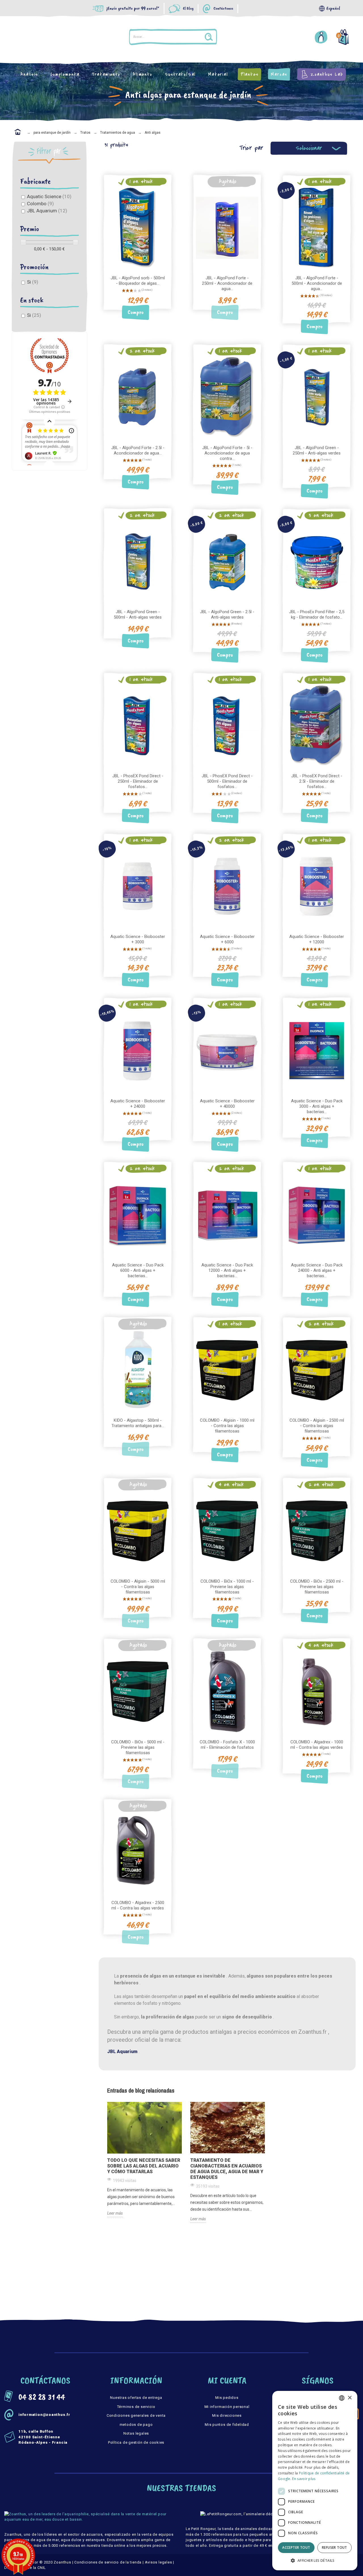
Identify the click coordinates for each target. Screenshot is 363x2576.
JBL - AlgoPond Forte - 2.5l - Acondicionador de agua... (138, 450)
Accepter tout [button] (296, 2547)
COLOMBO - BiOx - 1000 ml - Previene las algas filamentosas (227, 1587)
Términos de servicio (136, 2407)
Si (33, 282)
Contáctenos (223, 9)
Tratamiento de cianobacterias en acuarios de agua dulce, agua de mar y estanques (227, 2169)
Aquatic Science (49, 196)
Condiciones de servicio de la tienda (108, 2562)
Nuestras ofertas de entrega (136, 2398)
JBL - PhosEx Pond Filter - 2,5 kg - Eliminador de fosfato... (317, 614)
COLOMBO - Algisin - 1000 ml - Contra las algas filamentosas (227, 1426)
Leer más (115, 2213)
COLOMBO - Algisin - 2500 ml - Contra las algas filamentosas (317, 1426)
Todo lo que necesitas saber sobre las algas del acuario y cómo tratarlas (144, 2166)
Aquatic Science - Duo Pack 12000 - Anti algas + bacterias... (227, 1270)
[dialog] (315, 2481)
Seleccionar (309, 148)
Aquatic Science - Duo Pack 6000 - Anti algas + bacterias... (138, 1270)
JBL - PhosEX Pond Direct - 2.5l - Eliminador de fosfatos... (317, 781)
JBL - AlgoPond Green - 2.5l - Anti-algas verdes (227, 614)
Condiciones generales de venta (136, 2415)
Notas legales (136, 2433)
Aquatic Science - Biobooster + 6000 (227, 939)
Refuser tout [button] (334, 2547)
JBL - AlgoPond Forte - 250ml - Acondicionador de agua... (227, 283)
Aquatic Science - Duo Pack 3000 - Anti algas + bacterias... (317, 1106)
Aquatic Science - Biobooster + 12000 (317, 939)
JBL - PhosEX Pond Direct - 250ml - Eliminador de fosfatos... (138, 781)
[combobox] (342, 2398)
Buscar (248, 37)
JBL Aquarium (47, 211)
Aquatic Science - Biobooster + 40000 (227, 1104)
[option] (144, 2160)
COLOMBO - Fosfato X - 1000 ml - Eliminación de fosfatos (227, 1745)
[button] (315, 2561)
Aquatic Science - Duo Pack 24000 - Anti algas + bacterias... (317, 1270)
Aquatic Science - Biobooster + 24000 (138, 1104)
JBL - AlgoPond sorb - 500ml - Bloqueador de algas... (138, 281)
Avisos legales (159, 2562)
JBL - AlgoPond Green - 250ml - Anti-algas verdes (317, 450)
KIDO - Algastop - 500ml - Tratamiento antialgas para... (138, 1423)
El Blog (188, 9)
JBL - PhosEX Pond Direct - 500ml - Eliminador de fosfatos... (227, 781)
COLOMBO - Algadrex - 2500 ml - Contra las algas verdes (138, 1905)
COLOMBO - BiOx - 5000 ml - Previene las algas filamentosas (138, 1747)
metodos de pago (136, 2425)
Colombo (40, 204)
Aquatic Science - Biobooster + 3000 (138, 939)
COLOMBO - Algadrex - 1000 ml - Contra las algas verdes (317, 1745)
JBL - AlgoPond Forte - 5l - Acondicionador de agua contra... (227, 453)
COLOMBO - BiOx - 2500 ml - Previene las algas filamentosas (317, 1587)
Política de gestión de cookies (136, 2442)
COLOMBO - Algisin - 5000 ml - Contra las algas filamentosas (138, 1587)
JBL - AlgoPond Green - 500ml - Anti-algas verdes (138, 614)
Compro (136, 312)
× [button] (350, 2398)
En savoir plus (304, 2479)
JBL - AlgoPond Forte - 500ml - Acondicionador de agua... (317, 283)
